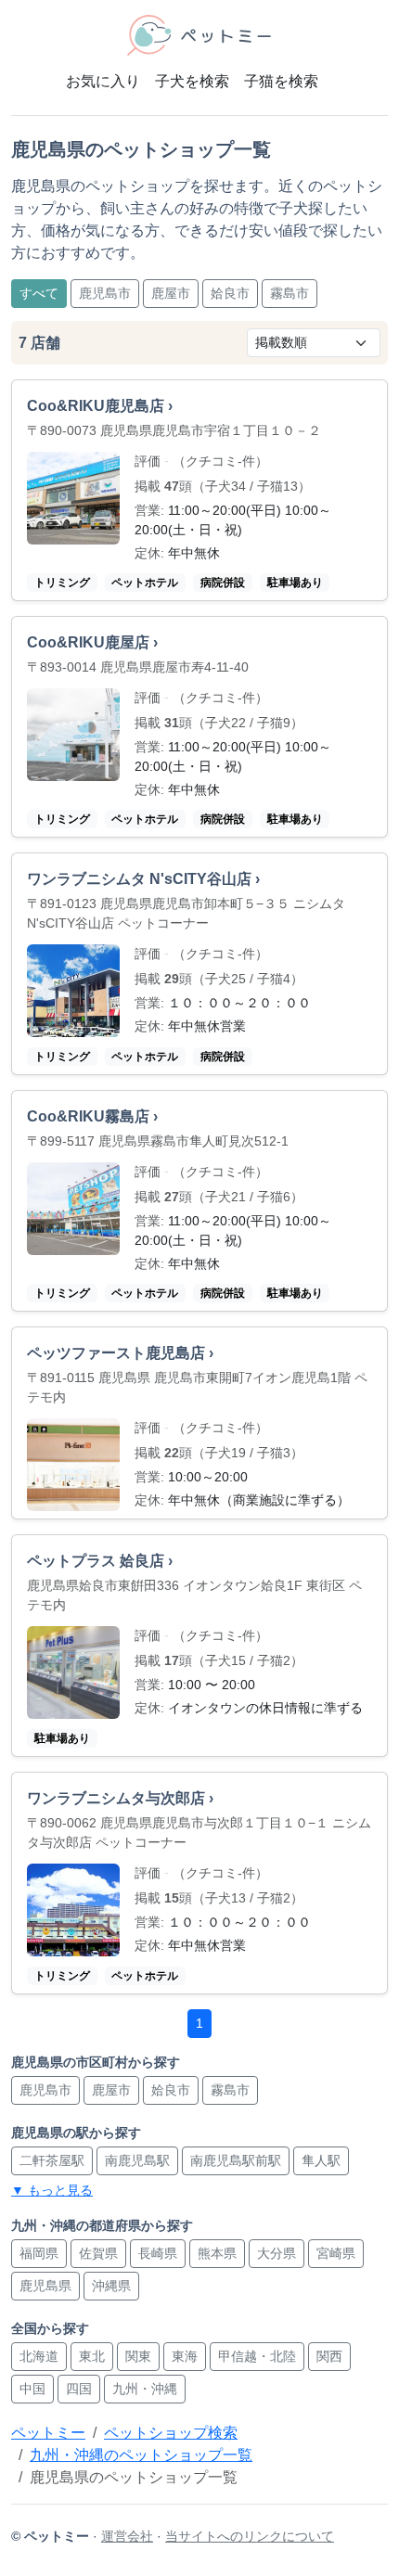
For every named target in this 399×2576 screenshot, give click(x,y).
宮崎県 (336, 2253)
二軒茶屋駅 (52, 2160)
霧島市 (290, 293)
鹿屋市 (171, 293)
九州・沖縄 (145, 2389)
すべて (39, 293)
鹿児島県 (45, 2286)
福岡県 (39, 2253)
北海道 (39, 2356)
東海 (185, 2356)
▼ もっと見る (52, 2190)
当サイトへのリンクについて (250, 2536)
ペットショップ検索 (171, 2433)
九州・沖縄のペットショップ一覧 (141, 2455)
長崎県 (158, 2253)
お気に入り (103, 81)
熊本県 (217, 2253)
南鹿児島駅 (137, 2160)
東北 (92, 2356)
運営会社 (127, 2536)
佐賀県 (98, 2253)
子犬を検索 (192, 81)
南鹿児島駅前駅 (236, 2160)
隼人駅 (321, 2160)
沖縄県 (111, 2286)
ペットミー (48, 2433)
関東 (138, 2356)
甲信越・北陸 (257, 2356)
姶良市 (230, 293)
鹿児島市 (105, 293)
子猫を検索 (281, 81)
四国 (79, 2389)
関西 (329, 2356)
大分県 (277, 2253)
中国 (32, 2389)
